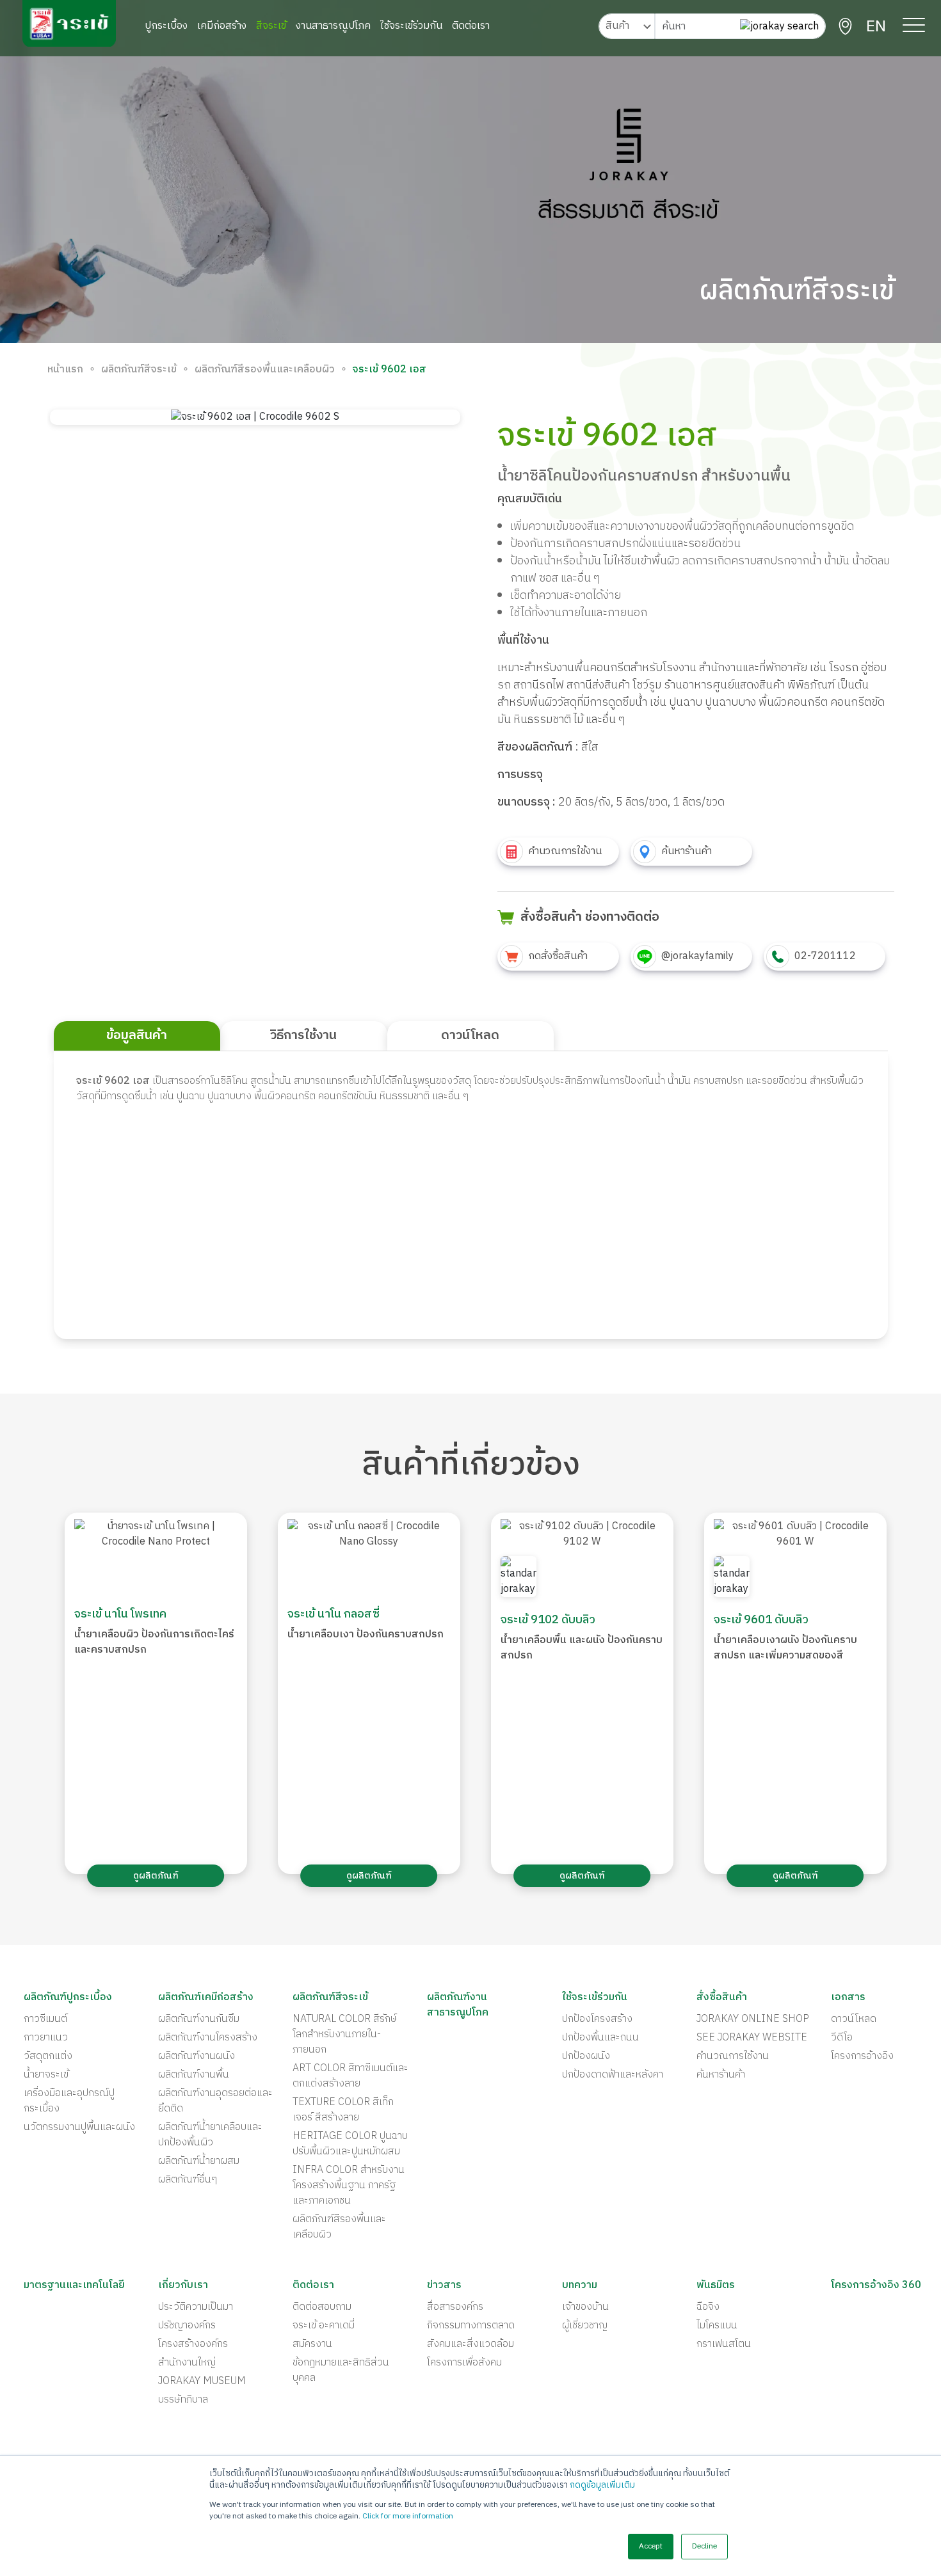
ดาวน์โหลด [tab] (470, 1036)
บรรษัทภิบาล (183, 2400)
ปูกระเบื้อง (166, 26)
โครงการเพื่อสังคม (464, 2363)
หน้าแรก (65, 370)
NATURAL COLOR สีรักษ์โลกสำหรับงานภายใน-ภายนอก (345, 2035)
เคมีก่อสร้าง (222, 26)
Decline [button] (704, 2546)
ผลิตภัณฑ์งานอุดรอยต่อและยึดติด (215, 2101)
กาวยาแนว (46, 2038)
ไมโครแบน (717, 2326)
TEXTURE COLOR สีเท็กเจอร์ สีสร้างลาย (343, 2110)
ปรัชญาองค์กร (187, 2326)
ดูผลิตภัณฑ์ (156, 1876)
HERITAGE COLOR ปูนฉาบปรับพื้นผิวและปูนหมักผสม (350, 2144)
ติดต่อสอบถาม (322, 2307)
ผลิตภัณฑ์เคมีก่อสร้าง (206, 1998)
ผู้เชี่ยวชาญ (585, 2326)
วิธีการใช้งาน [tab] (303, 1036)
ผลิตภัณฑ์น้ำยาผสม (199, 2161)
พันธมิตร (716, 2286)
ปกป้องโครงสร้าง (597, 2019)
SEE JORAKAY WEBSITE (752, 2038)
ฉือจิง (708, 2307)
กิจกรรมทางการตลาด (471, 2326)
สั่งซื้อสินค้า (722, 1998)
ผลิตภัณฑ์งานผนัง (197, 2056)
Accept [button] (651, 2546)
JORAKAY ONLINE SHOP (753, 2019)
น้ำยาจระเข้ (46, 2075)
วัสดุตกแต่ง (48, 2056)
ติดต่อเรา (471, 26)
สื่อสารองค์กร (455, 2307)
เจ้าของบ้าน (585, 2307)
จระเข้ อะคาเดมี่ (324, 2326)
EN (876, 27)
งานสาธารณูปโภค (333, 26)
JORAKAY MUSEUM (202, 2381)
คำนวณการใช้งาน (733, 2056)
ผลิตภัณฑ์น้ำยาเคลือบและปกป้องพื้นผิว (210, 2135)
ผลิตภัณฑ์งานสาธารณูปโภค (458, 2005)
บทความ (580, 2286)
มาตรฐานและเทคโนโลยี (74, 2286)
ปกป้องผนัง (586, 2056)
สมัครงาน (312, 2344)
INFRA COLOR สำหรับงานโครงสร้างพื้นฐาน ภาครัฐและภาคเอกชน (349, 2186)
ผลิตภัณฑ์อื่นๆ (188, 2180)
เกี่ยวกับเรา (183, 2286)
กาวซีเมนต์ (45, 2019)
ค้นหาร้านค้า (721, 2075)
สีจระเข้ (271, 26)
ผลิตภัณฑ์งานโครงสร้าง (208, 2038)
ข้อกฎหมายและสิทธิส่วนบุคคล (341, 2371)
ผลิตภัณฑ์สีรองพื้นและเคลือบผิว (265, 370)
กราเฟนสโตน (724, 2344)
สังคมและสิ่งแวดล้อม (470, 2344)
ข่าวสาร (444, 2286)
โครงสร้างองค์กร (193, 2344)
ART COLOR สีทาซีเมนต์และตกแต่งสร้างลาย (350, 2076)
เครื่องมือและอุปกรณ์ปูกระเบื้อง (69, 2101)
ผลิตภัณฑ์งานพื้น (194, 2075)
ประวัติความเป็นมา (196, 2307)
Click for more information (408, 2516)
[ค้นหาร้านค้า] (845, 27)
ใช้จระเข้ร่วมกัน (411, 26)
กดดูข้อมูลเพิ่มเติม (602, 2485)
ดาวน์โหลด (854, 2019)
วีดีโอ (842, 2038)
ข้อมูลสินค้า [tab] (137, 1036)
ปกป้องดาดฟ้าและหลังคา (613, 2075)
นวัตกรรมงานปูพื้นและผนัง (79, 2127)
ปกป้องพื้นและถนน (600, 2038)
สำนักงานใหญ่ (187, 2363)
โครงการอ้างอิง (862, 2056)
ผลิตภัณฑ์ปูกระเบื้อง (68, 1998)
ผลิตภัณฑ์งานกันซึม (199, 2019)
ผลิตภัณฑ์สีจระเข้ (139, 370)
